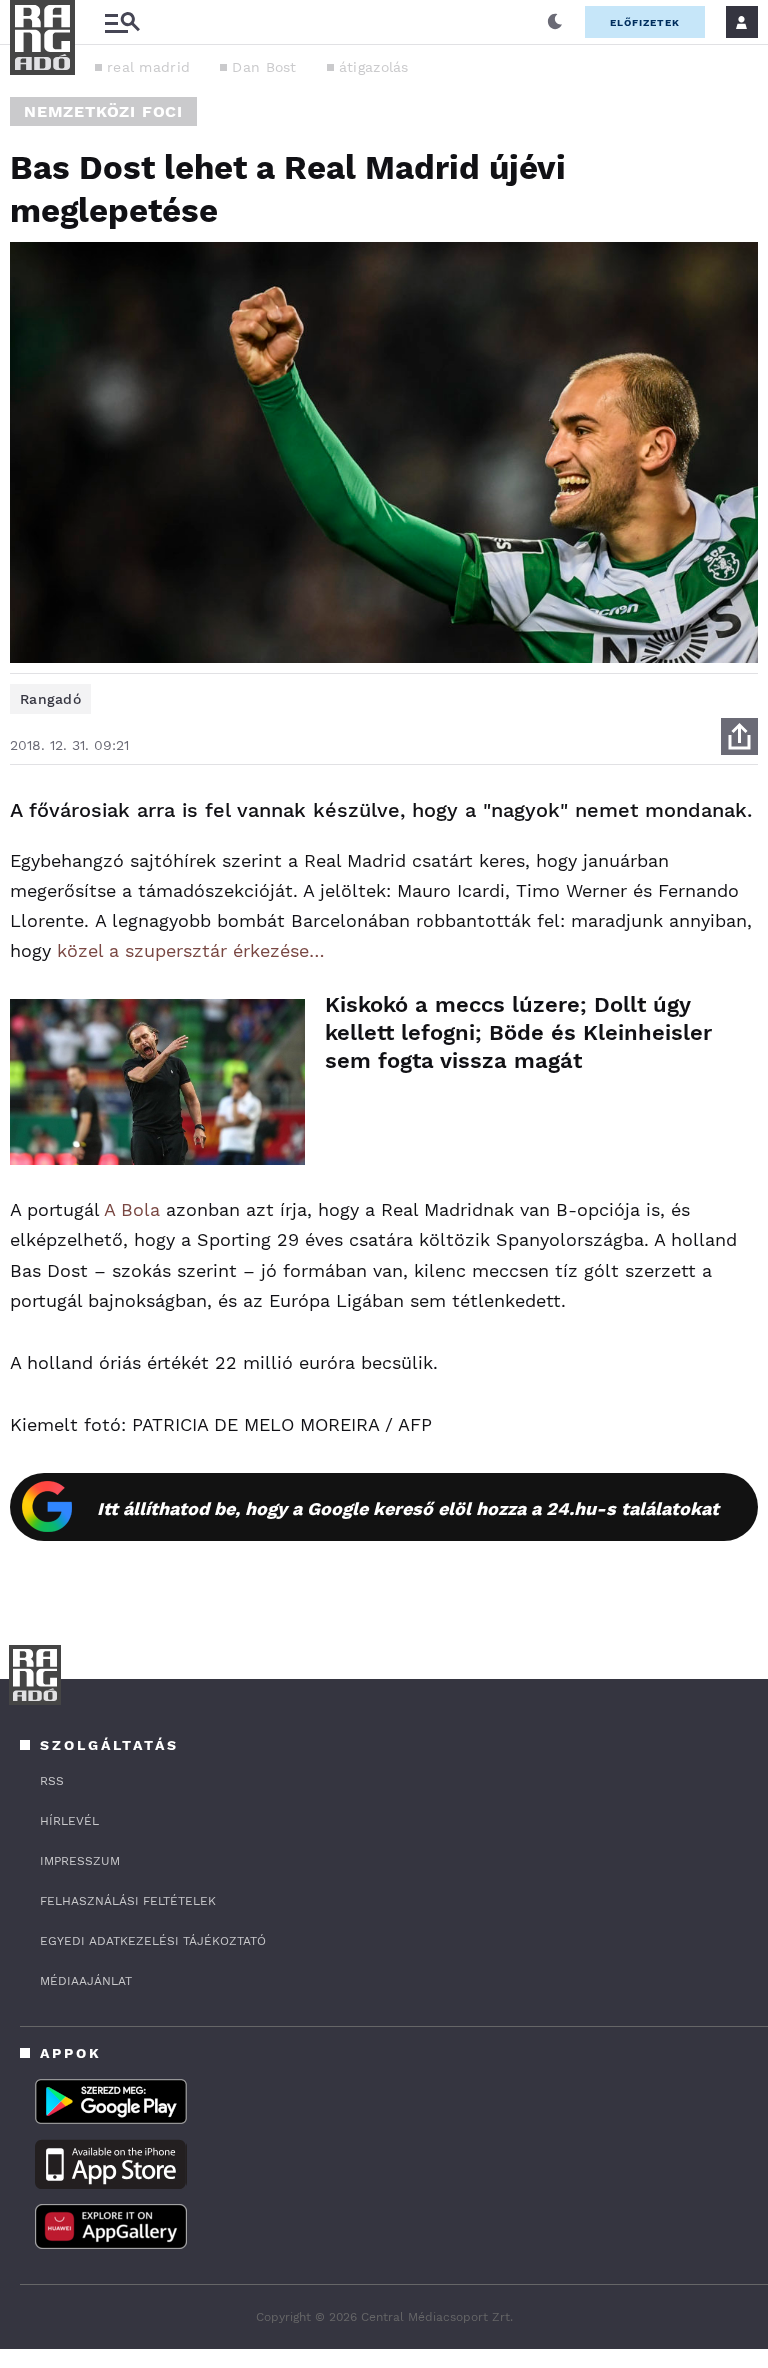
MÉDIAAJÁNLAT (86, 1981)
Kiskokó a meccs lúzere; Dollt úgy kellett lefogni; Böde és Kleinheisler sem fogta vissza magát (518, 1032)
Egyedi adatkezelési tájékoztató (153, 1941)
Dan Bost (264, 67)
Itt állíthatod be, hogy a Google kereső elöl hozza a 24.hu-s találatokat (408, 1508)
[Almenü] (122, 22)
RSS (52, 1781)
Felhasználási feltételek (128, 1901)
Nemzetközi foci (103, 111)
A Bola (132, 1209)
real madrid (148, 67)
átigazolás (374, 67)
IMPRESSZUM (80, 1861)
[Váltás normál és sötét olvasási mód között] (555, 22)
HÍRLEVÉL (69, 1821)
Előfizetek (645, 22)
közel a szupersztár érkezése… (191, 950)
